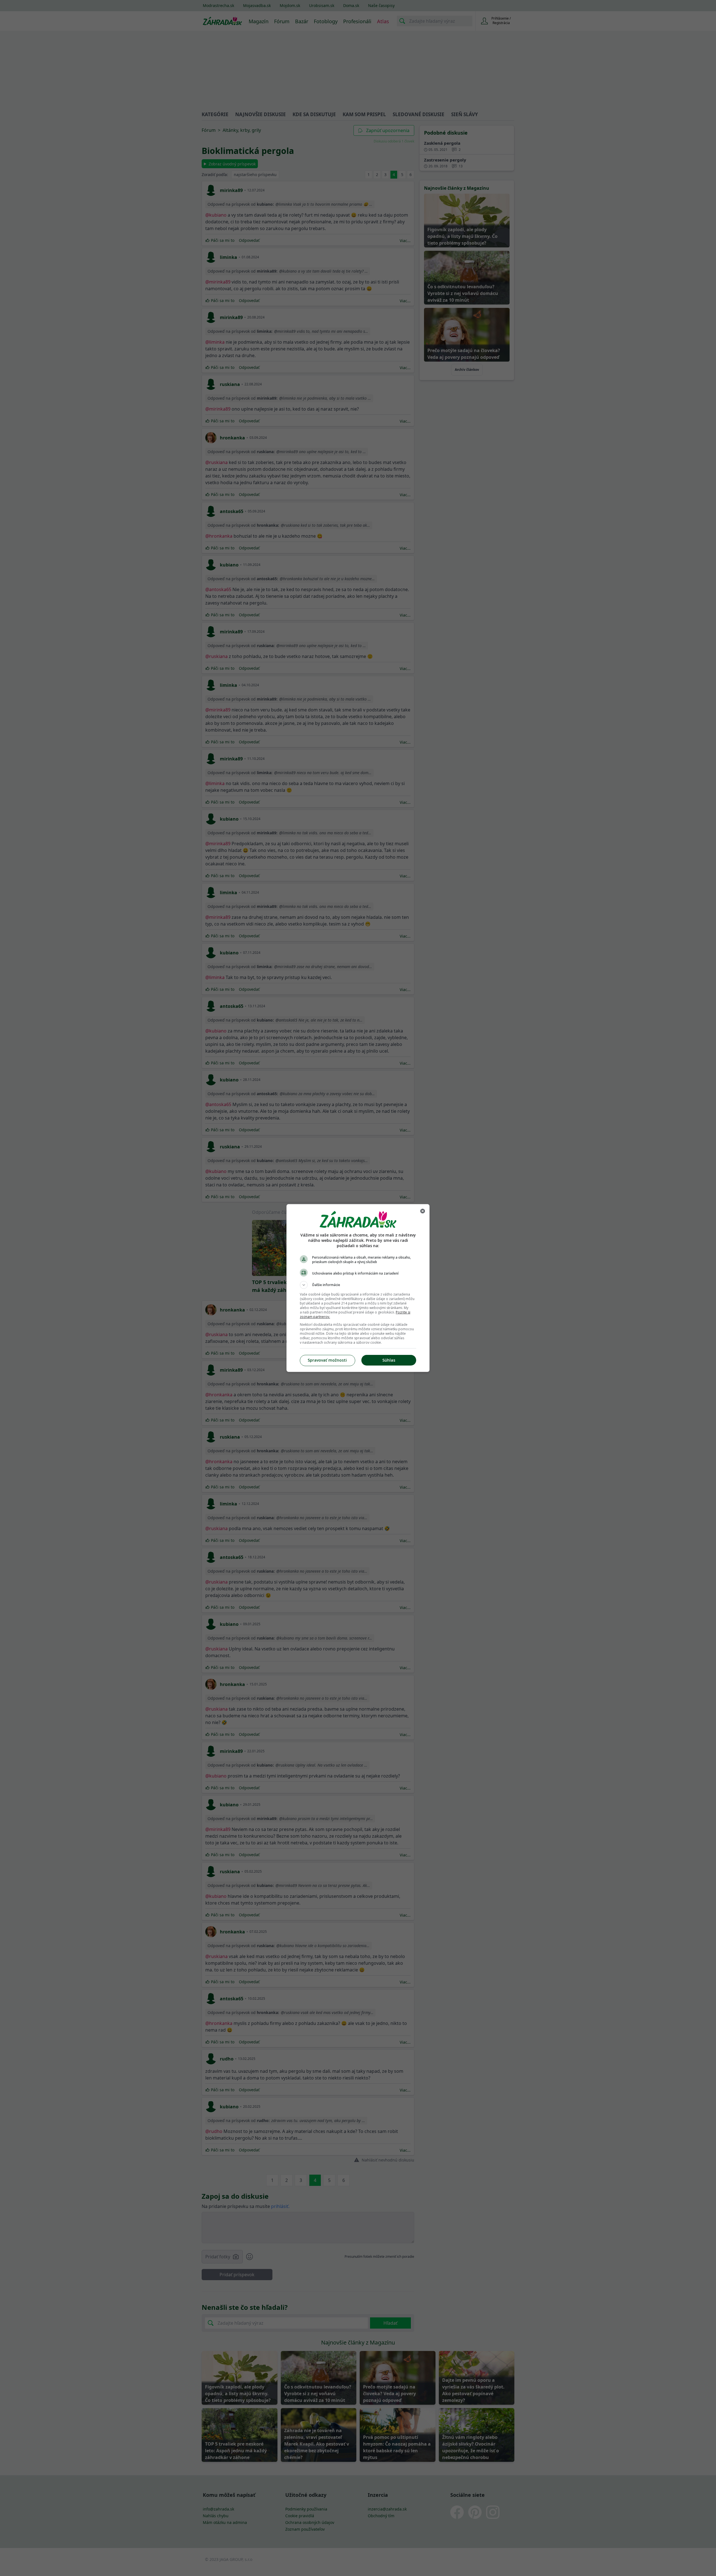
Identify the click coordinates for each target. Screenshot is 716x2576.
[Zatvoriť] (423, 1211)
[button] (358, 1285)
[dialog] (358, 1288)
